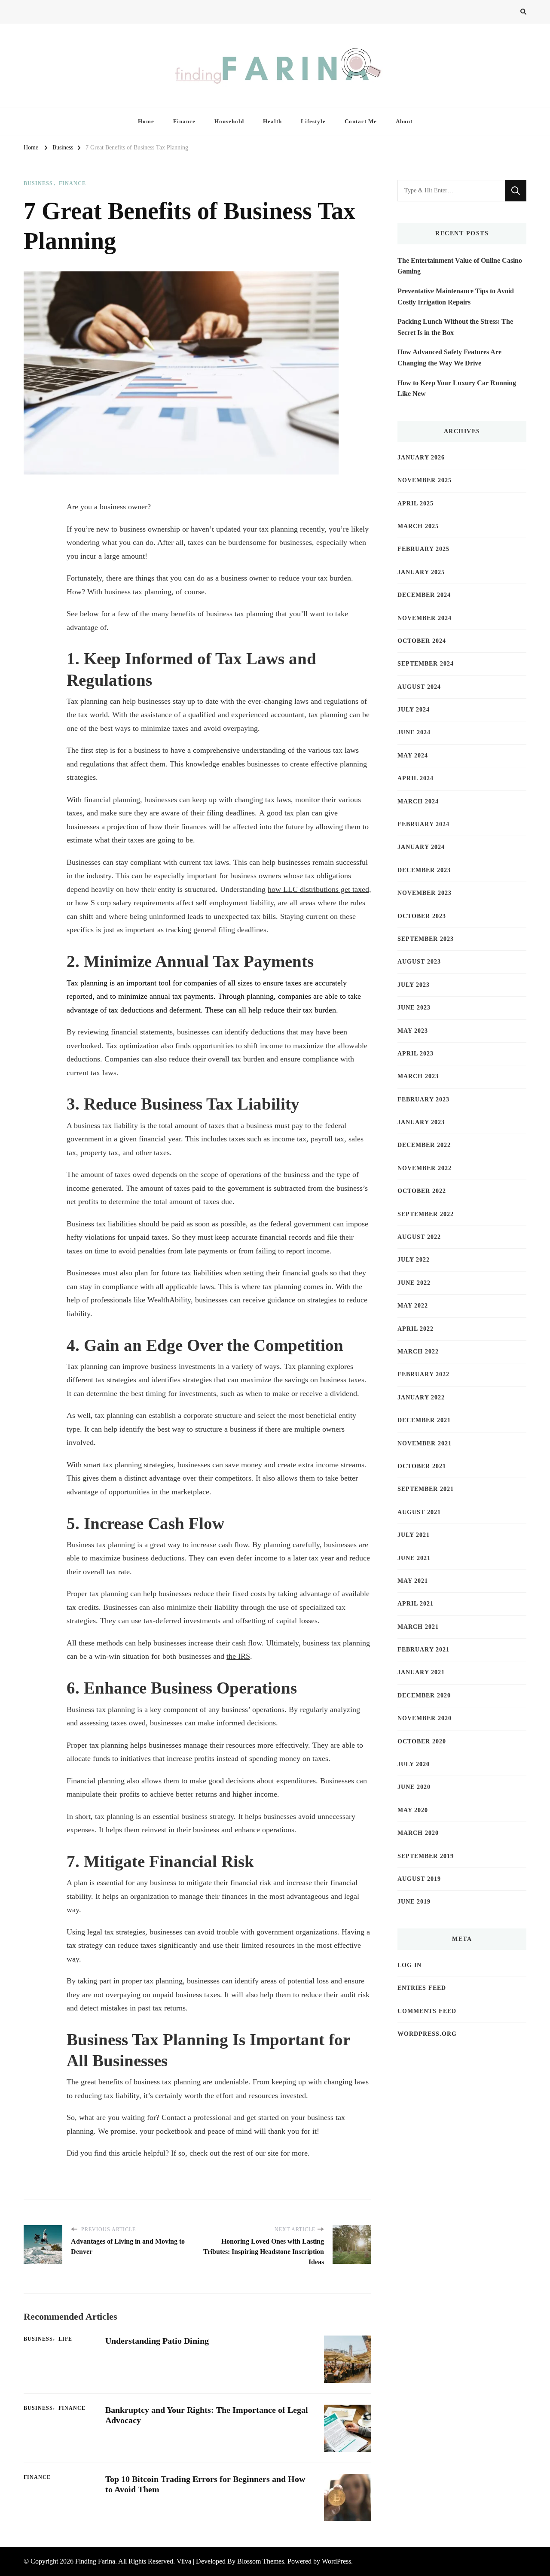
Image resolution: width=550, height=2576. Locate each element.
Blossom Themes (261, 2561)
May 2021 (413, 1581)
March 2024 (418, 801)
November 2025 (425, 480)
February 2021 (423, 1650)
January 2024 (421, 847)
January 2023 (421, 1122)
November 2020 (425, 1718)
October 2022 (422, 1191)
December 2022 (424, 1145)
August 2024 (419, 687)
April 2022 (416, 1329)
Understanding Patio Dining (157, 2341)
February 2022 (423, 1374)
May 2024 (413, 756)
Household (229, 121)
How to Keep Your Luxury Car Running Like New (457, 388)
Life (65, 2339)
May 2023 (413, 1031)
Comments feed (427, 2011)
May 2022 (413, 1306)
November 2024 (425, 618)
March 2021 (418, 1627)
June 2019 (414, 1902)
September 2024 (426, 664)
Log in (409, 1965)
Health (272, 121)
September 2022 (426, 1214)
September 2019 (426, 1856)
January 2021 (421, 1672)
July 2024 (414, 710)
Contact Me (361, 121)
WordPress (336, 2561)
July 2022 (414, 1260)
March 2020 (418, 1833)
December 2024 (424, 595)
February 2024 (423, 824)
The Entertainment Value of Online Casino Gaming (460, 266)
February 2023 (423, 1099)
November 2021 (425, 1443)
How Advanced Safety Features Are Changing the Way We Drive (449, 357)
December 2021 (424, 1420)
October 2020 (422, 1741)
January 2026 (421, 458)
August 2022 (419, 1237)
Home (146, 121)
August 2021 (419, 1512)
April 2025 (416, 503)
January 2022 (421, 1397)
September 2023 (426, 939)
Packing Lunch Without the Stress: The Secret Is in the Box (455, 327)
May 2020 (413, 1810)
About (404, 121)
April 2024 (416, 778)
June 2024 (414, 732)
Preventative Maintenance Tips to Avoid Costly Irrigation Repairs (456, 297)
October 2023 (422, 916)
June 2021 (414, 1558)
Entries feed (422, 1988)
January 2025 (421, 572)
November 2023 (425, 893)
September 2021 (426, 1489)
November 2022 (425, 1168)
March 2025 (418, 526)
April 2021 (416, 1604)
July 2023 (414, 985)
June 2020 (414, 1787)
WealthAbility (169, 1300)
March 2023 (418, 1076)
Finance (184, 121)
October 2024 (422, 641)
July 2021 (414, 1535)
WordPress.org (427, 2034)
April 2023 (416, 1054)
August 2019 (419, 1879)
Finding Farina (95, 2561)
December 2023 (424, 870)
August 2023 (419, 962)
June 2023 (414, 1008)
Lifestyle (313, 121)
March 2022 (418, 1352)
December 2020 (424, 1696)
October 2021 (422, 1466)
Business (38, 183)
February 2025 (423, 549)
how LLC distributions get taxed (318, 889)
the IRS (238, 1656)
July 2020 (414, 1764)
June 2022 (414, 1283)
